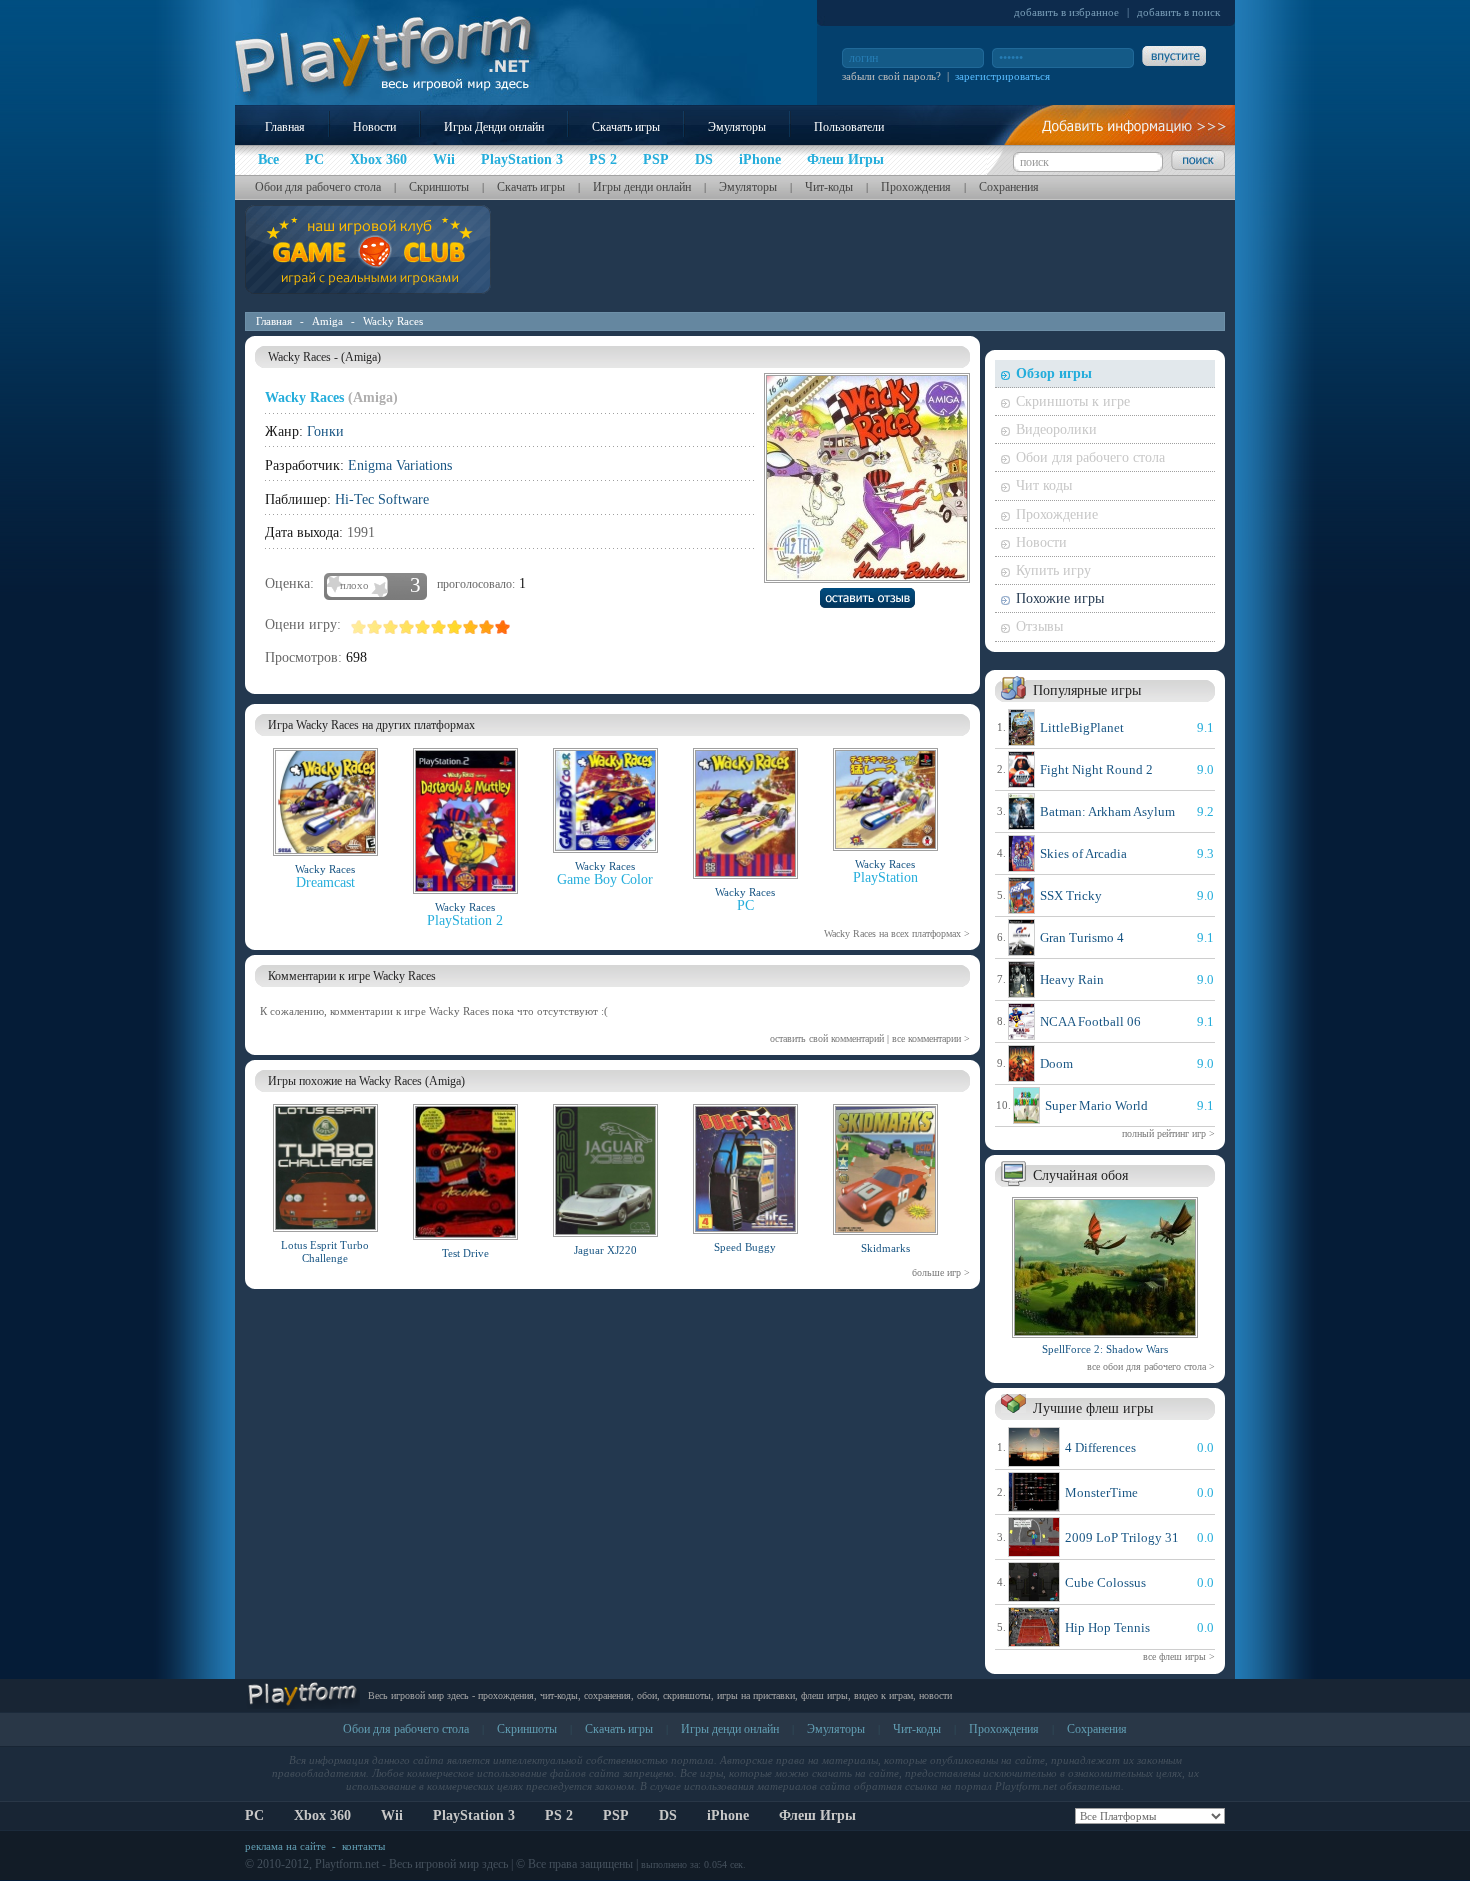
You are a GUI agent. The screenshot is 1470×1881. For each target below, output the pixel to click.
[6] (439, 627)
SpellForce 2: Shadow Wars (1105, 1349)
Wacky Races (393, 321)
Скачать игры (626, 127)
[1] (359, 627)
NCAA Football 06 (1090, 1021)
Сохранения (1009, 187)
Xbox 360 (322, 1815)
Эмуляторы (737, 127)
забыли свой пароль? (891, 76)
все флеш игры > (1179, 1656)
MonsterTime (1101, 1492)
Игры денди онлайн (642, 187)
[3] (391, 627)
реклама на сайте (285, 1846)
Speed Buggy (745, 1247)
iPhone (728, 1815)
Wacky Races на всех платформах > (897, 933)
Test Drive (465, 1253)
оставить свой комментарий (827, 1038)
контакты (363, 1846)
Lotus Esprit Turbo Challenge (325, 1251)
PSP (616, 1815)
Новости (374, 127)
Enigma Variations (400, 465)
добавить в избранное (1066, 12)
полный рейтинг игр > (1168, 1133)
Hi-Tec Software (382, 499)
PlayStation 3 (474, 1815)
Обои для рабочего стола (318, 187)
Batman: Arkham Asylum (1107, 811)
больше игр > (941, 1272)
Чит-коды (829, 187)
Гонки (325, 431)
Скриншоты (439, 187)
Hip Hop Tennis (1107, 1627)
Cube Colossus (1105, 1582)
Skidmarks (885, 1248)
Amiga (327, 321)
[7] (455, 627)
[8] (471, 627)
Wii (392, 1815)
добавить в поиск (1178, 12)
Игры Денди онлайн (494, 127)
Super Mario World (1096, 1105)
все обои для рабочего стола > (1151, 1366)
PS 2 (559, 1815)
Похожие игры (1060, 598)
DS (668, 1815)
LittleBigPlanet (1082, 727)
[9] (487, 627)
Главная (285, 127)
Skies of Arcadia (1083, 853)
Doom (1056, 1063)
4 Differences (1100, 1447)
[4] (407, 627)
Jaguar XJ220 (605, 1250)
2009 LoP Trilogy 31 (1122, 1537)
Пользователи (849, 127)
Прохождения (916, 187)
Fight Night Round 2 (1096, 769)
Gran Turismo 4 (1082, 937)
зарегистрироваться (1002, 76)
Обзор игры (1054, 373)
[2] (375, 627)
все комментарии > (931, 1038)
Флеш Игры (817, 1815)
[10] (503, 627)
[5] (423, 627)
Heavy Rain (1072, 979)
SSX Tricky (1071, 895)
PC (254, 1815)
